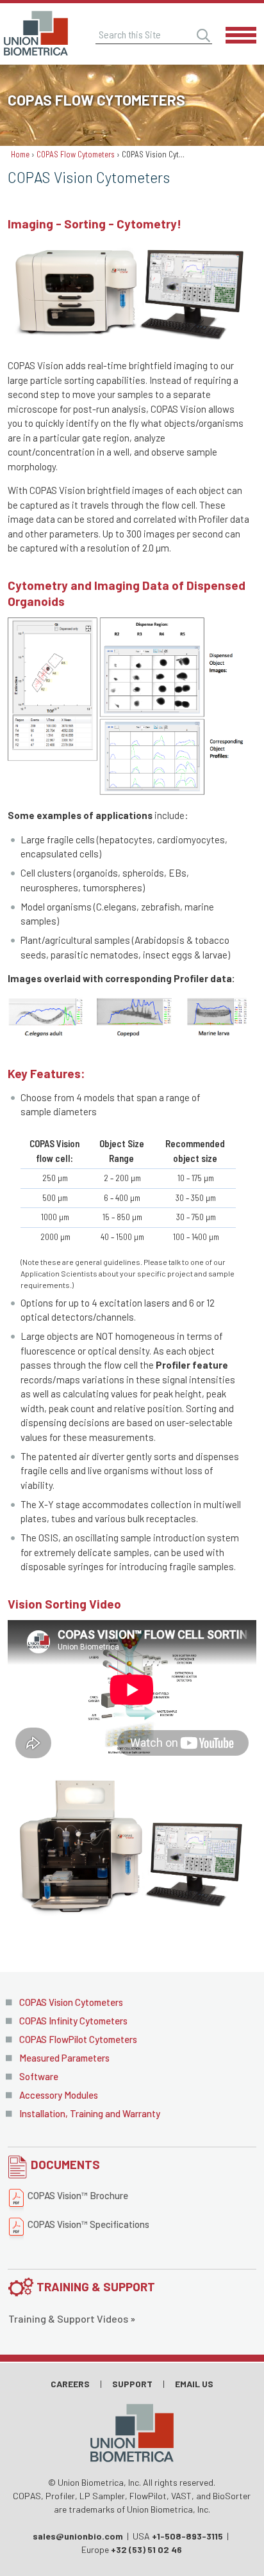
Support (132, 2384)
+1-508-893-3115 (187, 2536)
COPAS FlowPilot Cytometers (78, 2039)
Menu (242, 35)
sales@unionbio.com (78, 2536)
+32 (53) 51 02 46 (146, 2549)
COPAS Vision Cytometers (71, 2002)
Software (39, 2076)
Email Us (194, 2384)
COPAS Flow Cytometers (76, 154)
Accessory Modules (59, 2095)
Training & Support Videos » (72, 2318)
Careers (70, 2384)
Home (20, 154)
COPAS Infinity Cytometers (73, 2021)
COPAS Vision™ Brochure (78, 2195)
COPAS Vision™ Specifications (88, 2224)
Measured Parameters (64, 2058)
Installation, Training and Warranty (90, 2113)
